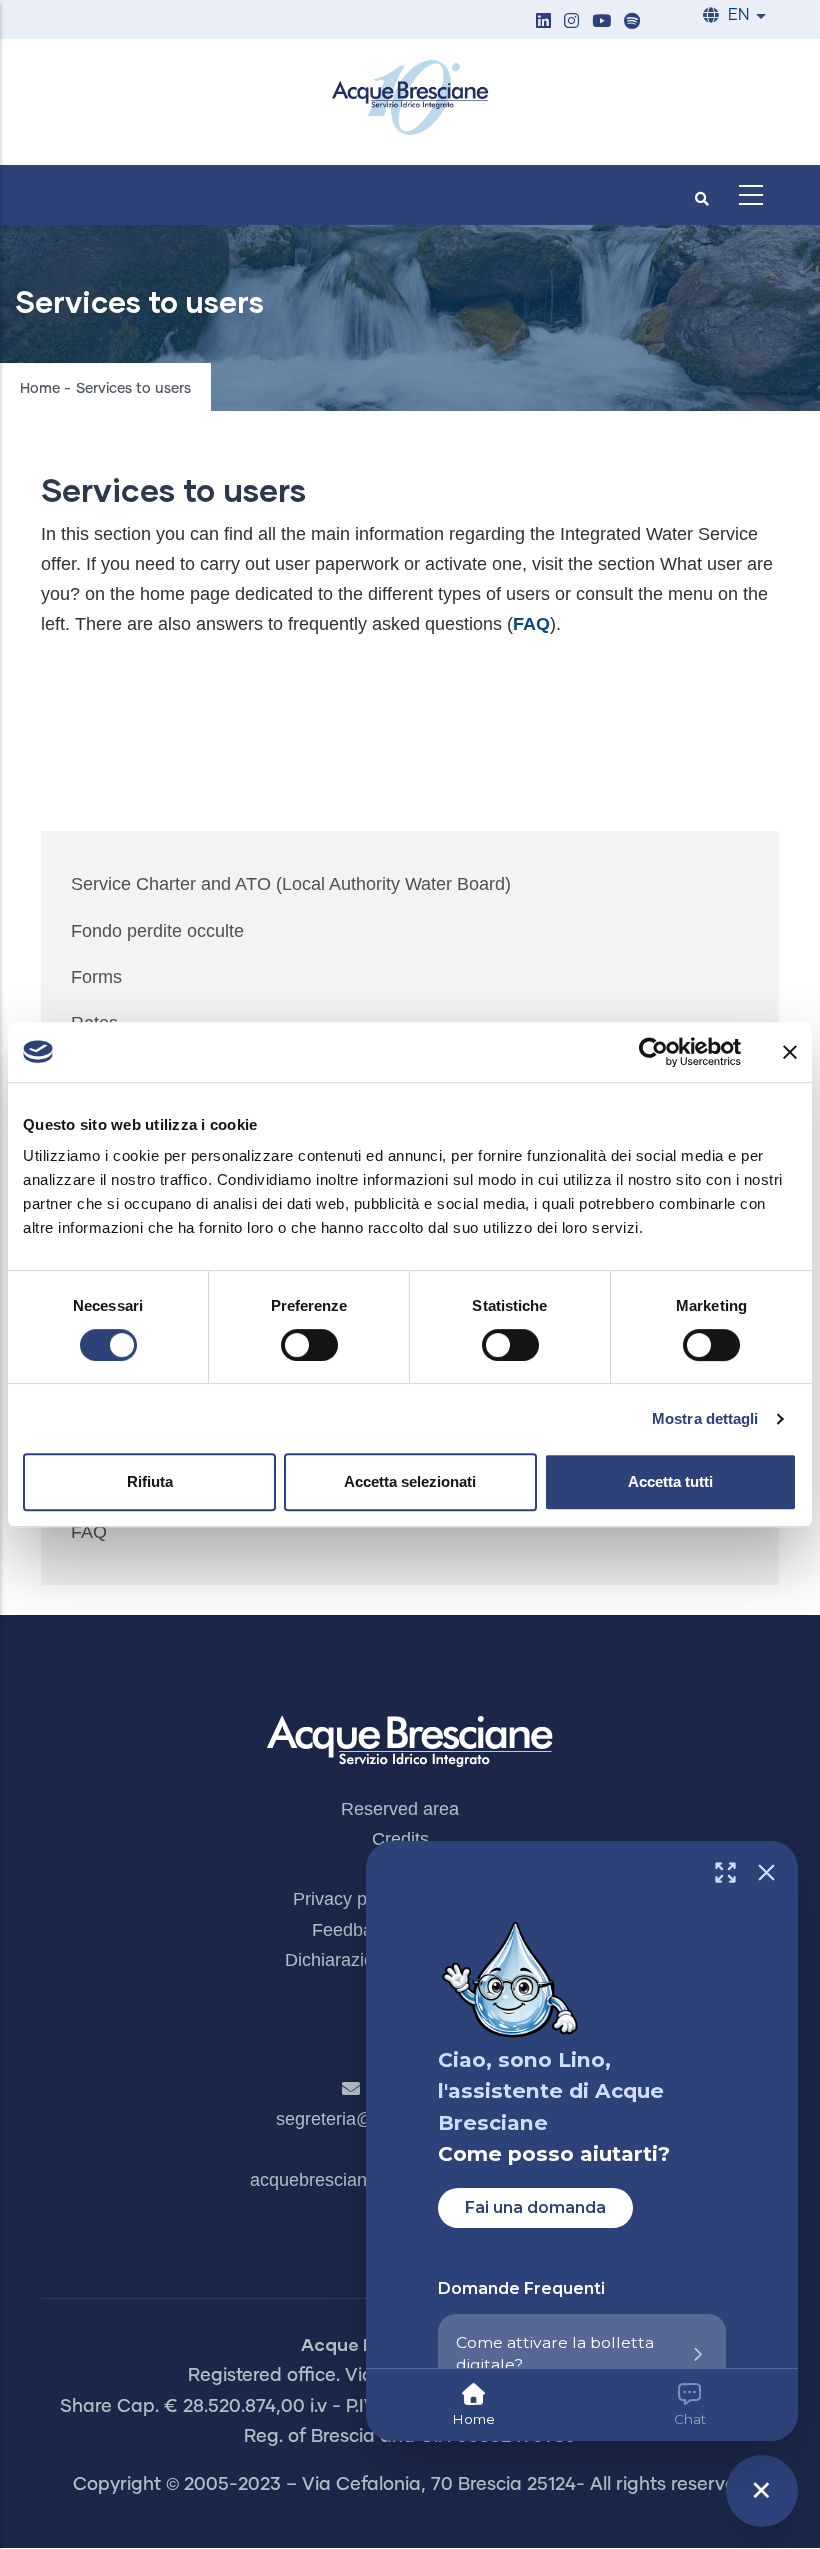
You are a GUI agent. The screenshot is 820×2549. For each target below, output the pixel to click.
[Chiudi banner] (790, 1052)
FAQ (89, 1532)
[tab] (474, 2405)
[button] (543, 22)
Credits (400, 1839)
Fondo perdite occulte (157, 931)
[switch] (309, 1345)
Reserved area (400, 1809)
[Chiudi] (766, 1872)
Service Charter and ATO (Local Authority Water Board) (291, 884)
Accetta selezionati (410, 1481)
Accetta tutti (670, 1481)
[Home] (410, 97)
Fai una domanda (535, 2207)
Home (40, 389)
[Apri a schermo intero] (725, 1872)
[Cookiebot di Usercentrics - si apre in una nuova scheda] (653, 1052)
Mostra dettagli (705, 1418)
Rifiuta (150, 1481)
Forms (96, 977)
